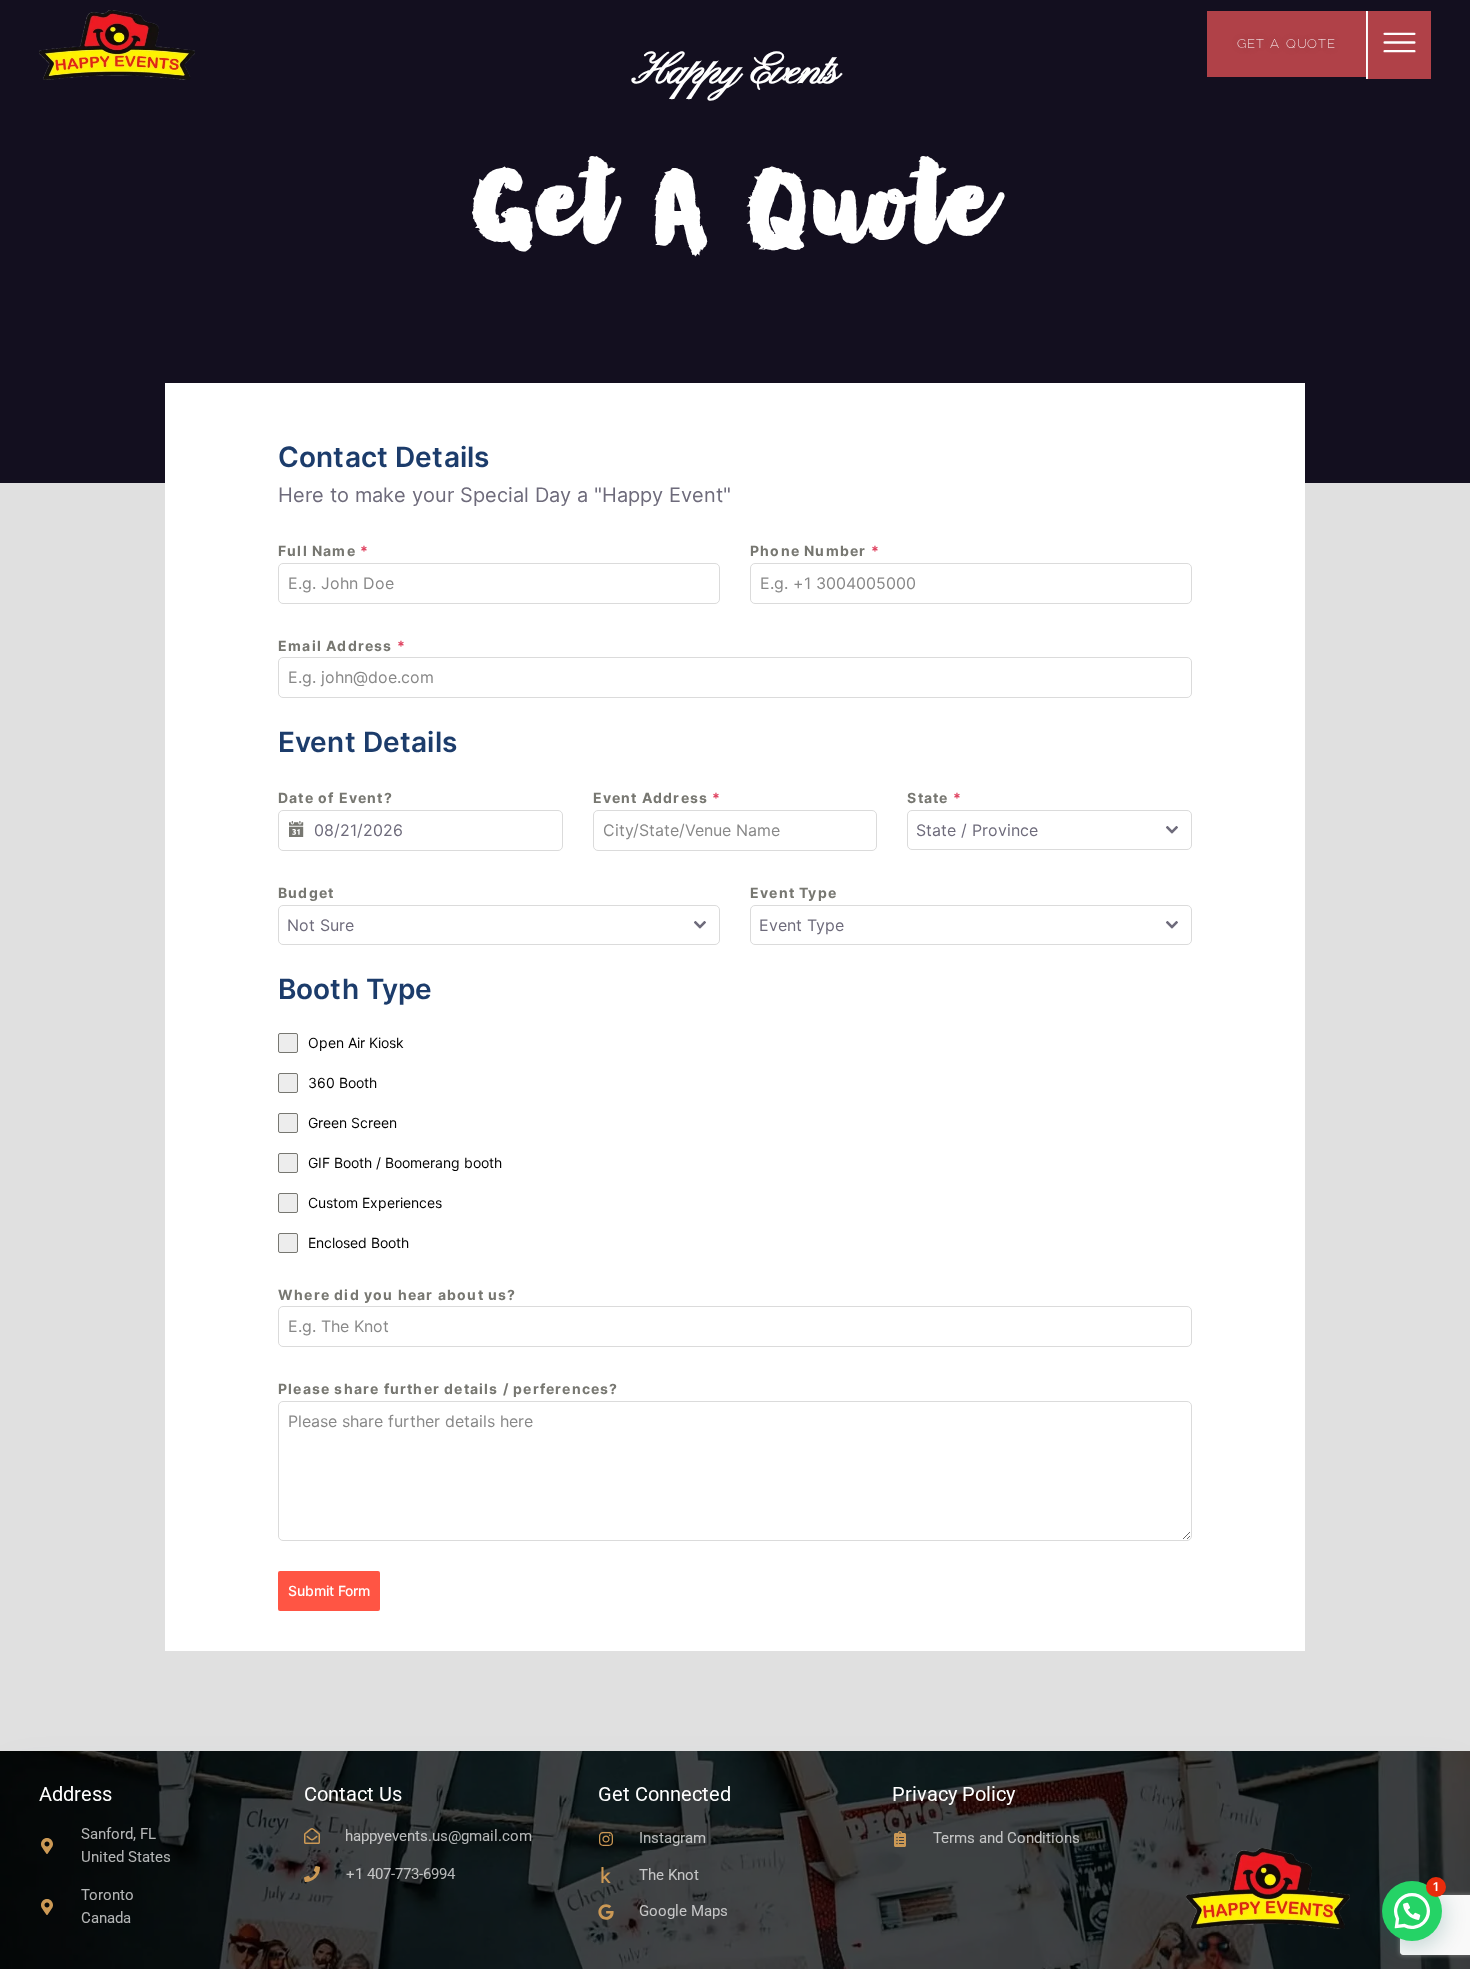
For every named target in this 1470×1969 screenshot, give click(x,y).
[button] (1399, 45)
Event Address (657, 797)
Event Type (793, 892)
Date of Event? (335, 797)
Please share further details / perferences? (448, 1388)
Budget (306, 892)
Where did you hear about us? (397, 1294)
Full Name (323, 550)
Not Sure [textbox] (320, 925)
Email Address (342, 645)
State (934, 797)
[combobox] (1049, 830)
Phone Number (815, 550)
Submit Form (329, 1590)
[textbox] (1030, 830)
